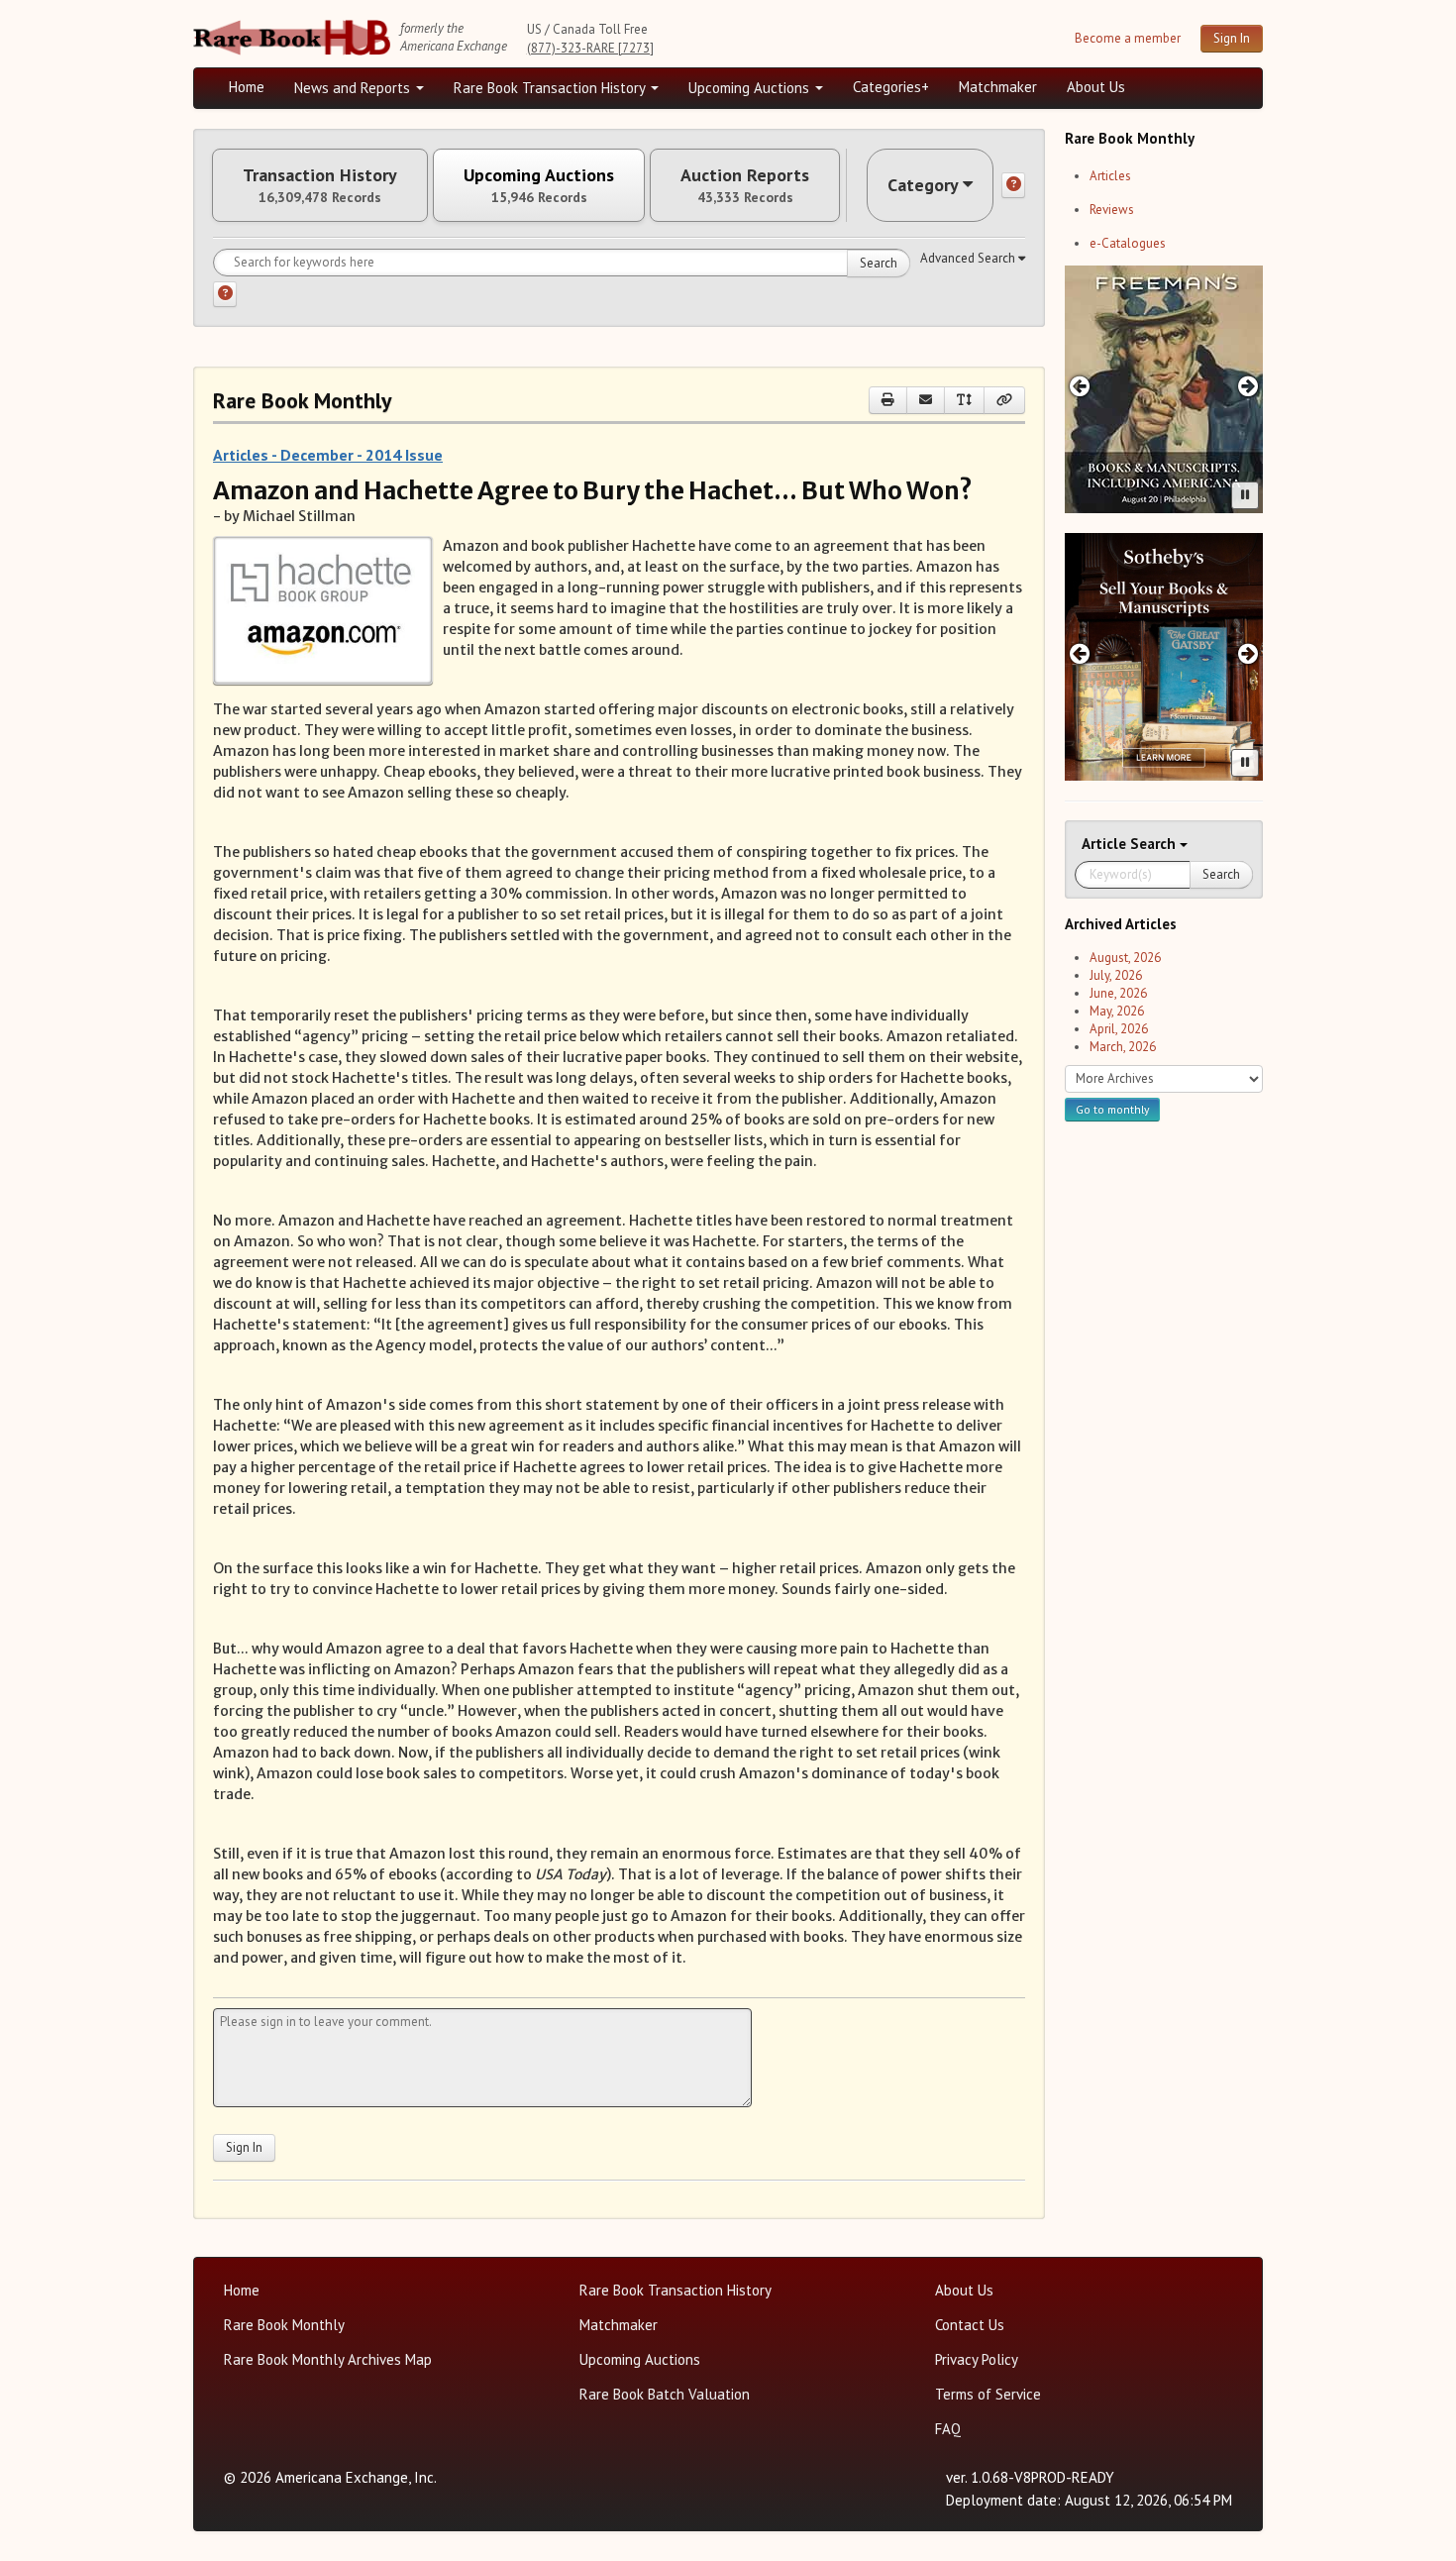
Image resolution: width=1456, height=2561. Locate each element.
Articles (1110, 176)
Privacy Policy (977, 2359)
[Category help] (1013, 185)
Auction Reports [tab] (745, 185)
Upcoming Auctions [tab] (539, 185)
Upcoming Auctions (751, 88)
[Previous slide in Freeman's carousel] (1079, 386)
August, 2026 (1125, 958)
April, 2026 (1119, 1029)
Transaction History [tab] (320, 185)
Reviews (1112, 210)
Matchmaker (998, 87)
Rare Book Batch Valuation (665, 2394)
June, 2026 (1118, 993)
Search (879, 263)
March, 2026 (1123, 1047)
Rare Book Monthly (284, 2325)
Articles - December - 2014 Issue (328, 455)
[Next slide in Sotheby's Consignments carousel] (1248, 653)
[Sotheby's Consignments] (1164, 657)
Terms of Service (988, 2394)
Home (247, 87)
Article (1106, 844)
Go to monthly (1112, 1109)
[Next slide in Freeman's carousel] (1248, 386)
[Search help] (225, 294)
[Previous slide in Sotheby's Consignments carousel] (1079, 653)
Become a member (1128, 38)
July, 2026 (1116, 975)
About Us (1096, 87)
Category (923, 185)
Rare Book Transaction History (551, 88)
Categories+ (891, 87)
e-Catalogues (1128, 243)
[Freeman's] (1164, 389)
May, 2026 (1117, 1011)
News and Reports (354, 88)
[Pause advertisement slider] (1245, 495)
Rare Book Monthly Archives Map (328, 2359)
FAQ (948, 2429)
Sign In (1232, 38)
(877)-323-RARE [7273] (590, 48)
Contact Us (970, 2325)
